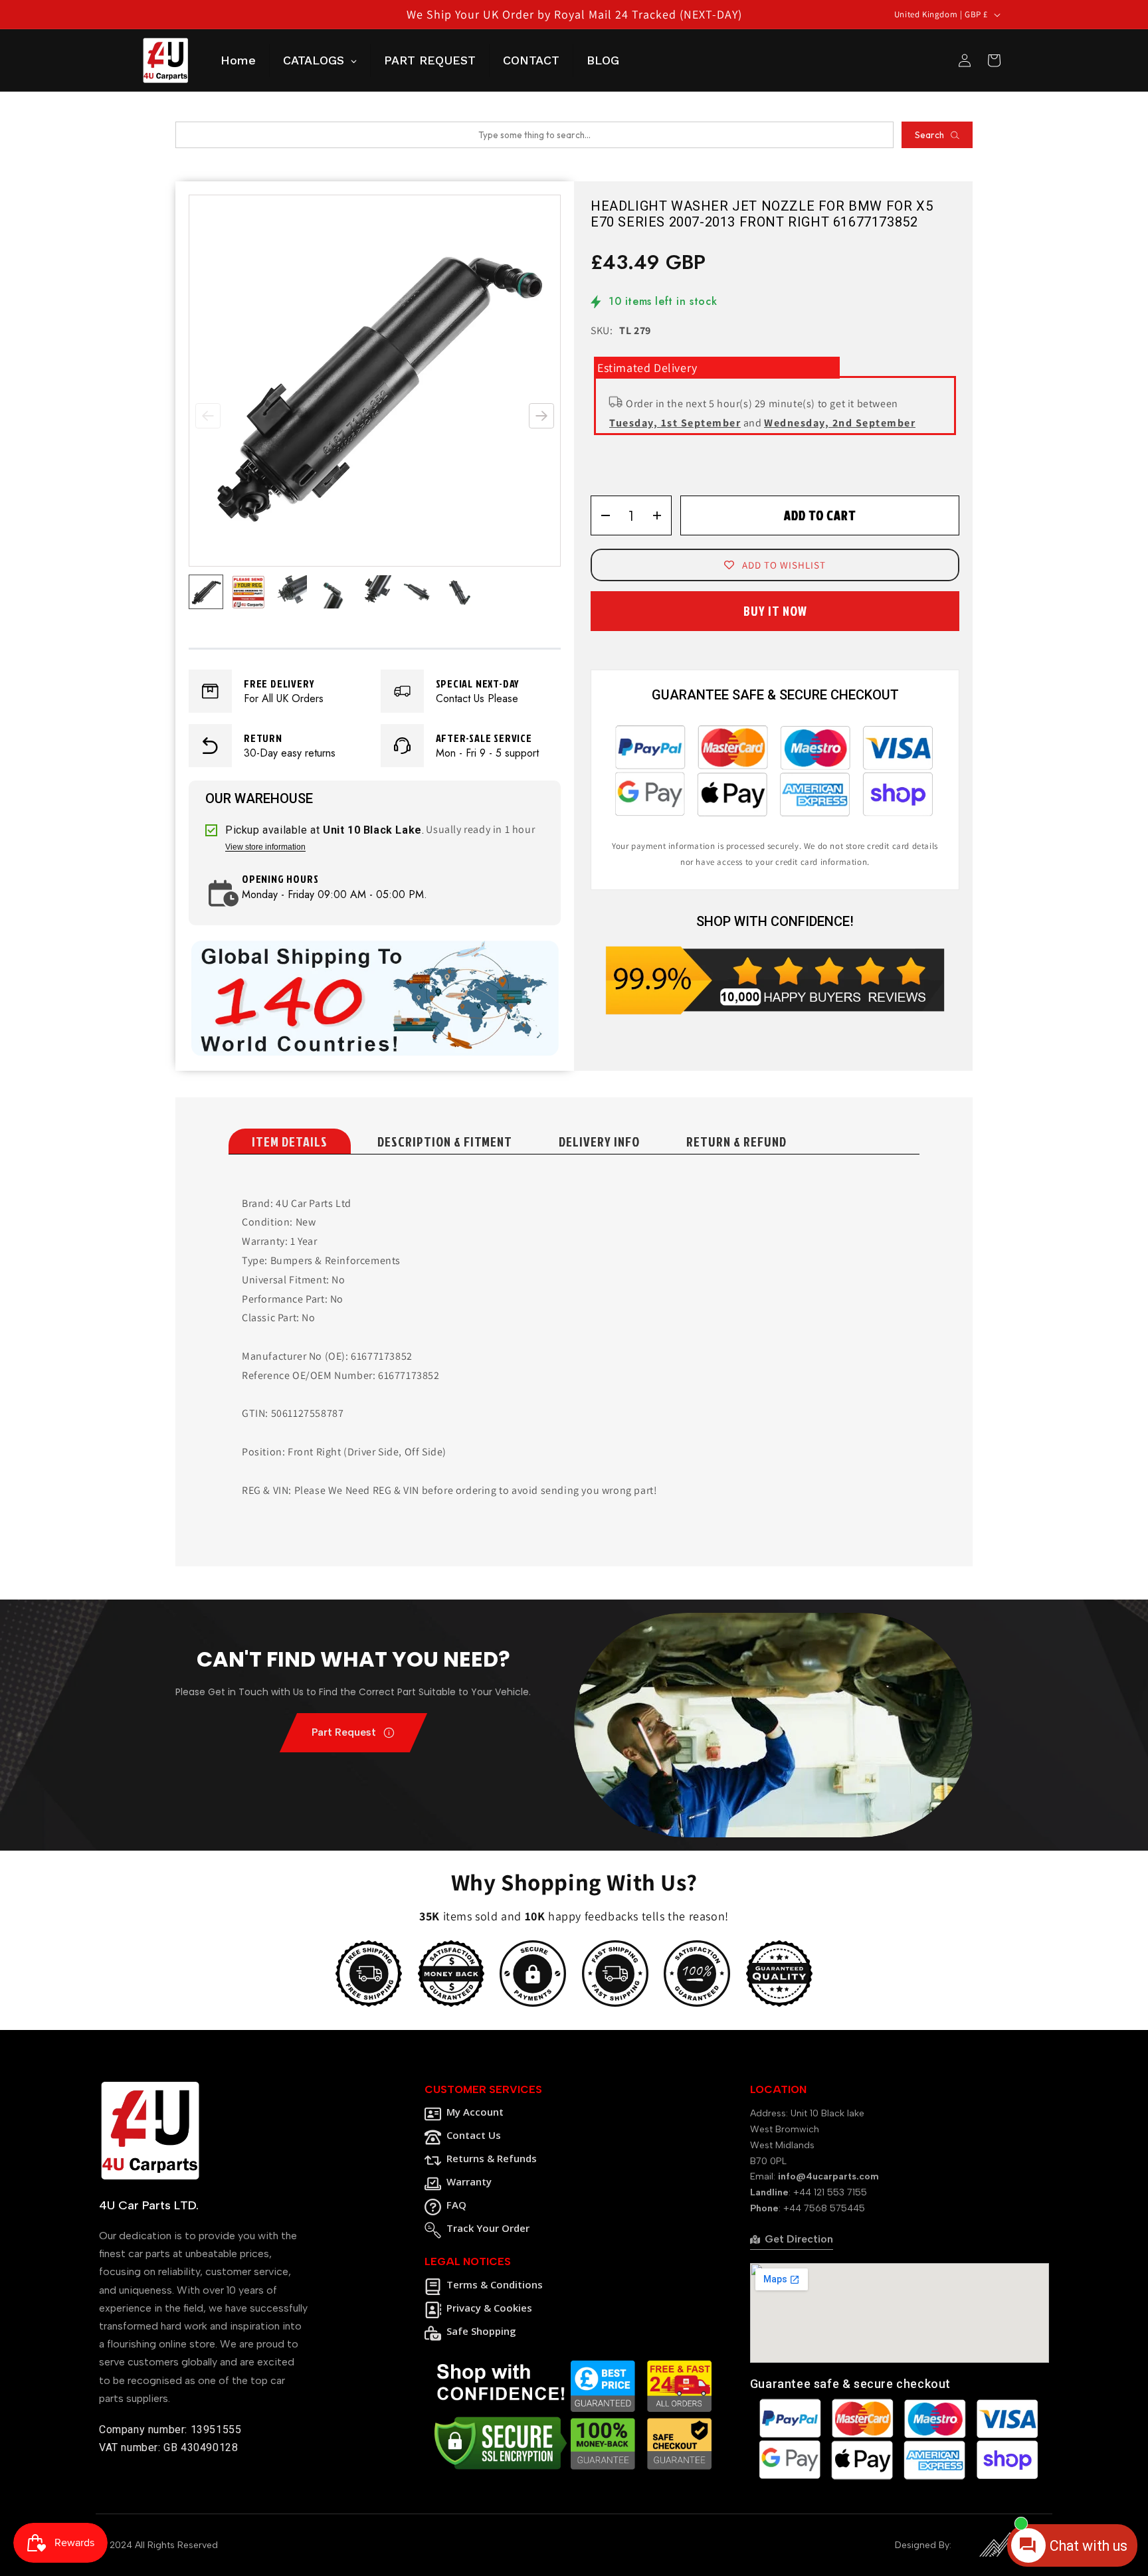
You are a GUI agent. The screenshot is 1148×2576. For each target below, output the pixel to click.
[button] (541, 416)
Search (929, 135)
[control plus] (661, 515)
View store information (265, 847)
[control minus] (601, 515)
